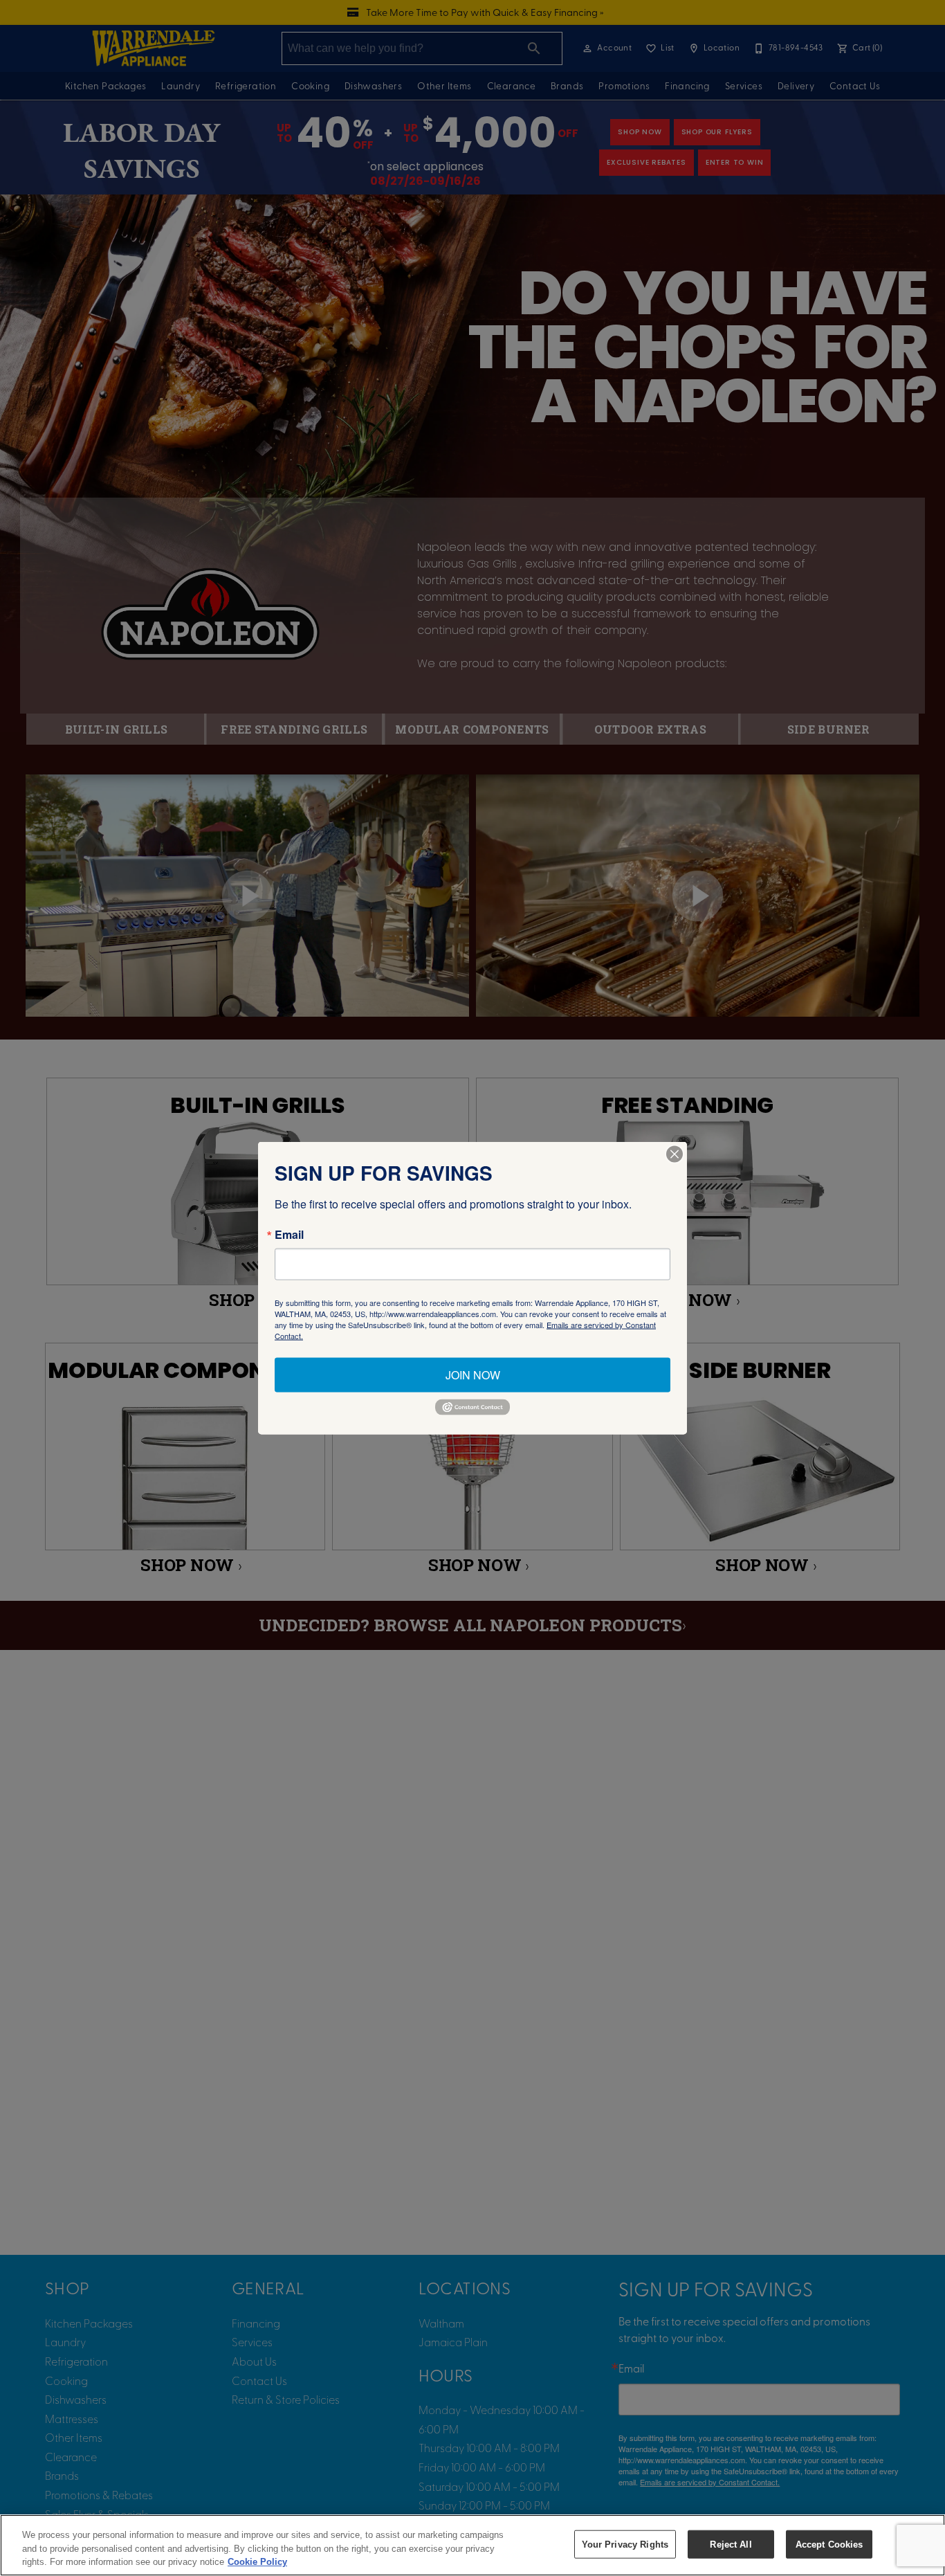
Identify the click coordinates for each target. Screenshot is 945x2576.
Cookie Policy (257, 2562)
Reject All (731, 2544)
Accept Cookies (829, 2544)
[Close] (675, 1154)
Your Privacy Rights (625, 2544)
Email (289, 1235)
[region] (472, 2545)
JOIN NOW (473, 1375)
